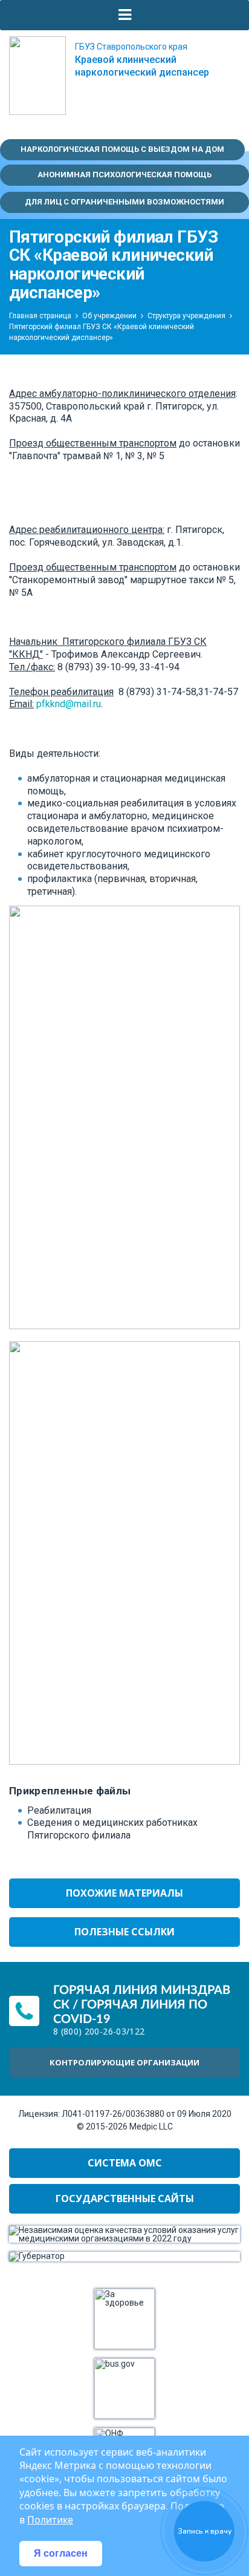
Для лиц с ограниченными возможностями (124, 202)
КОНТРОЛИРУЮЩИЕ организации (124, 2062)
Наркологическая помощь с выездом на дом (122, 149)
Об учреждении (109, 316)
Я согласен (61, 2553)
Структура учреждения (186, 316)
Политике (50, 2520)
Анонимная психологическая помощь (124, 175)
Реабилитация (59, 1810)
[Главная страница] (37, 76)
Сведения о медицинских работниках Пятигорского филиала (112, 1829)
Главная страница (40, 316)
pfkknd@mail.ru (69, 704)
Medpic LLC (151, 2127)
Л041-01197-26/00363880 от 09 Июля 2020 (147, 2114)
